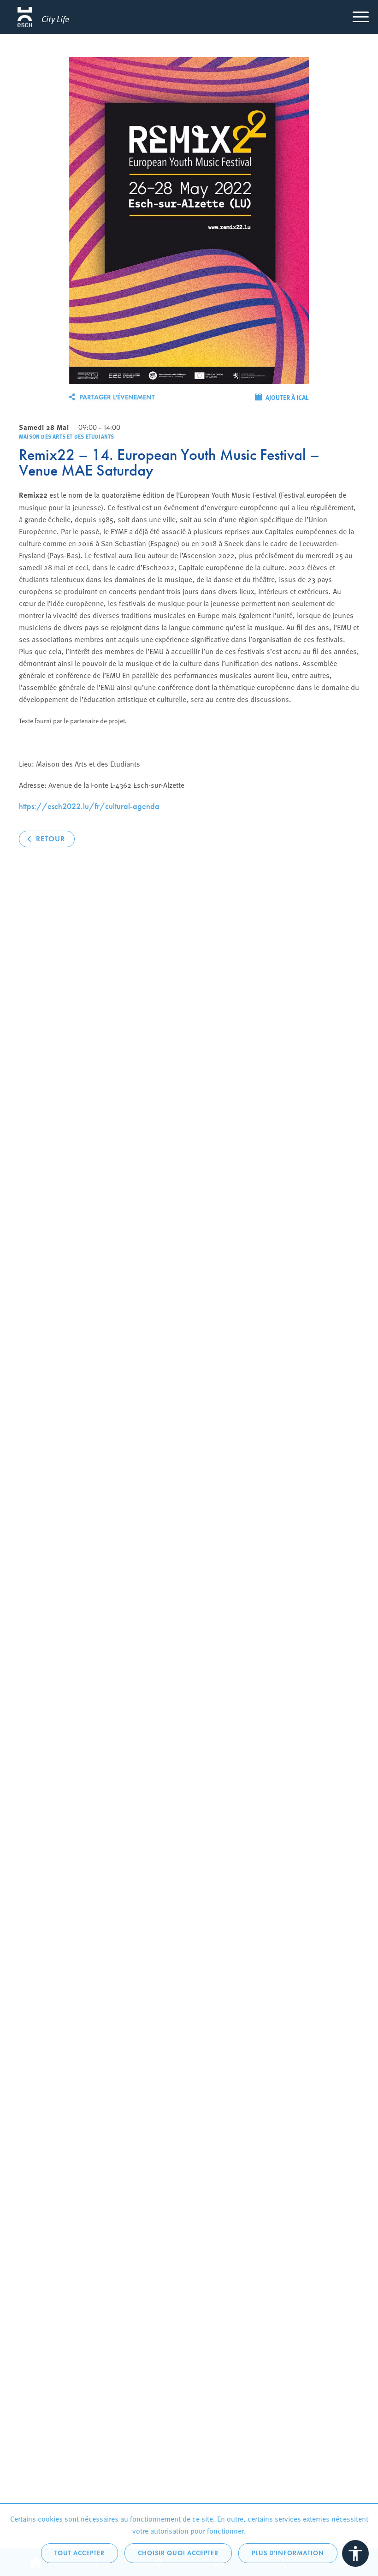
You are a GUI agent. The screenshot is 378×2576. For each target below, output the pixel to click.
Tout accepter (80, 2553)
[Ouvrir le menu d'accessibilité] (355, 2553)
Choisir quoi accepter (178, 2553)
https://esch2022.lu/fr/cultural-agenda (89, 806)
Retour (50, 839)
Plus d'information (288, 2553)
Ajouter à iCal (287, 397)
